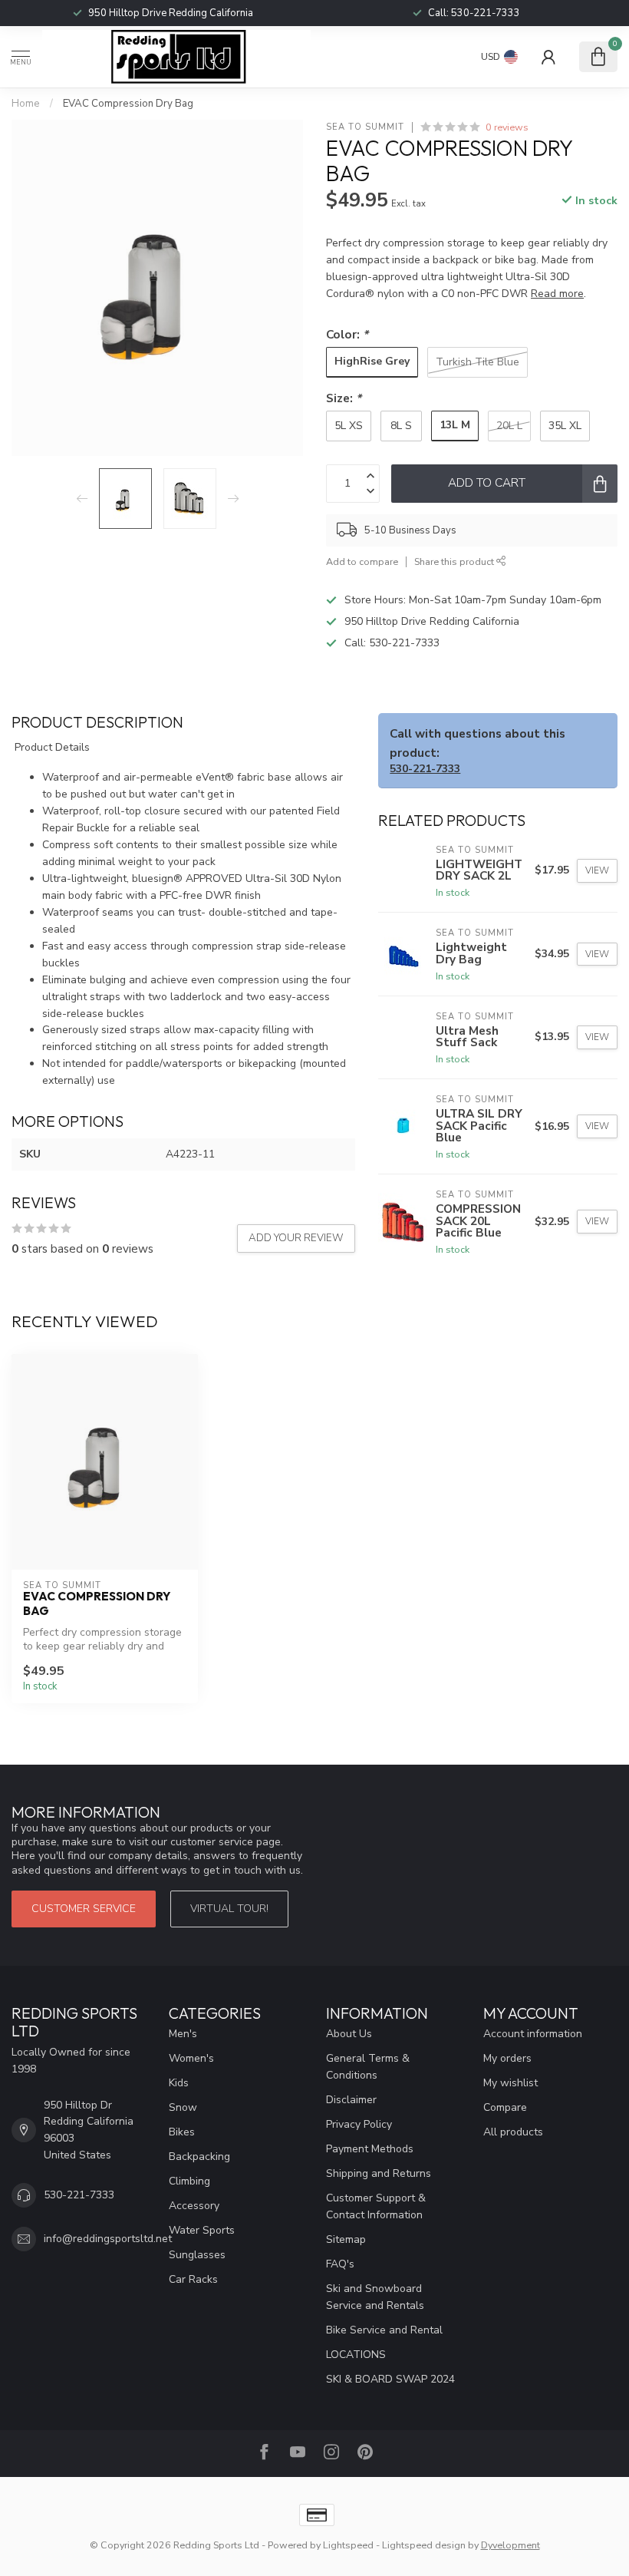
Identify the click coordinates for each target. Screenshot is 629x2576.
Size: (344, 398)
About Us (349, 2034)
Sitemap (346, 2239)
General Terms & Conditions (368, 2067)
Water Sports (202, 2230)
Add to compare (362, 561)
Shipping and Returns (379, 2173)
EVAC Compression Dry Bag (128, 104)
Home (26, 104)
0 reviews (507, 127)
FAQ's (340, 2264)
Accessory (194, 2206)
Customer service (84, 1909)
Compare (505, 2107)
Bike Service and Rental (384, 2330)
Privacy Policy (359, 2124)
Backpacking (199, 2157)
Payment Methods (370, 2149)
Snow (183, 2107)
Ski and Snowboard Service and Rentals (375, 2297)
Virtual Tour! (229, 1909)
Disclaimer (351, 2100)
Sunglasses (197, 2255)
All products (513, 2132)
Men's (183, 2034)
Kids (179, 2083)
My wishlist (510, 2083)
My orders (507, 2058)
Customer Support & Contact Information (376, 2206)
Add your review (296, 1238)
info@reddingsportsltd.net (108, 2239)
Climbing (189, 2181)
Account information (533, 2034)
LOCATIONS (356, 2355)
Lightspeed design (424, 2545)
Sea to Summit (365, 127)
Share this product (455, 561)
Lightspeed (348, 2545)
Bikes (182, 2132)
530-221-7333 (404, 643)
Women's (191, 2058)
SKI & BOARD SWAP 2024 (390, 2379)
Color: (347, 334)
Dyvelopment (510, 2545)
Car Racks (193, 2279)
